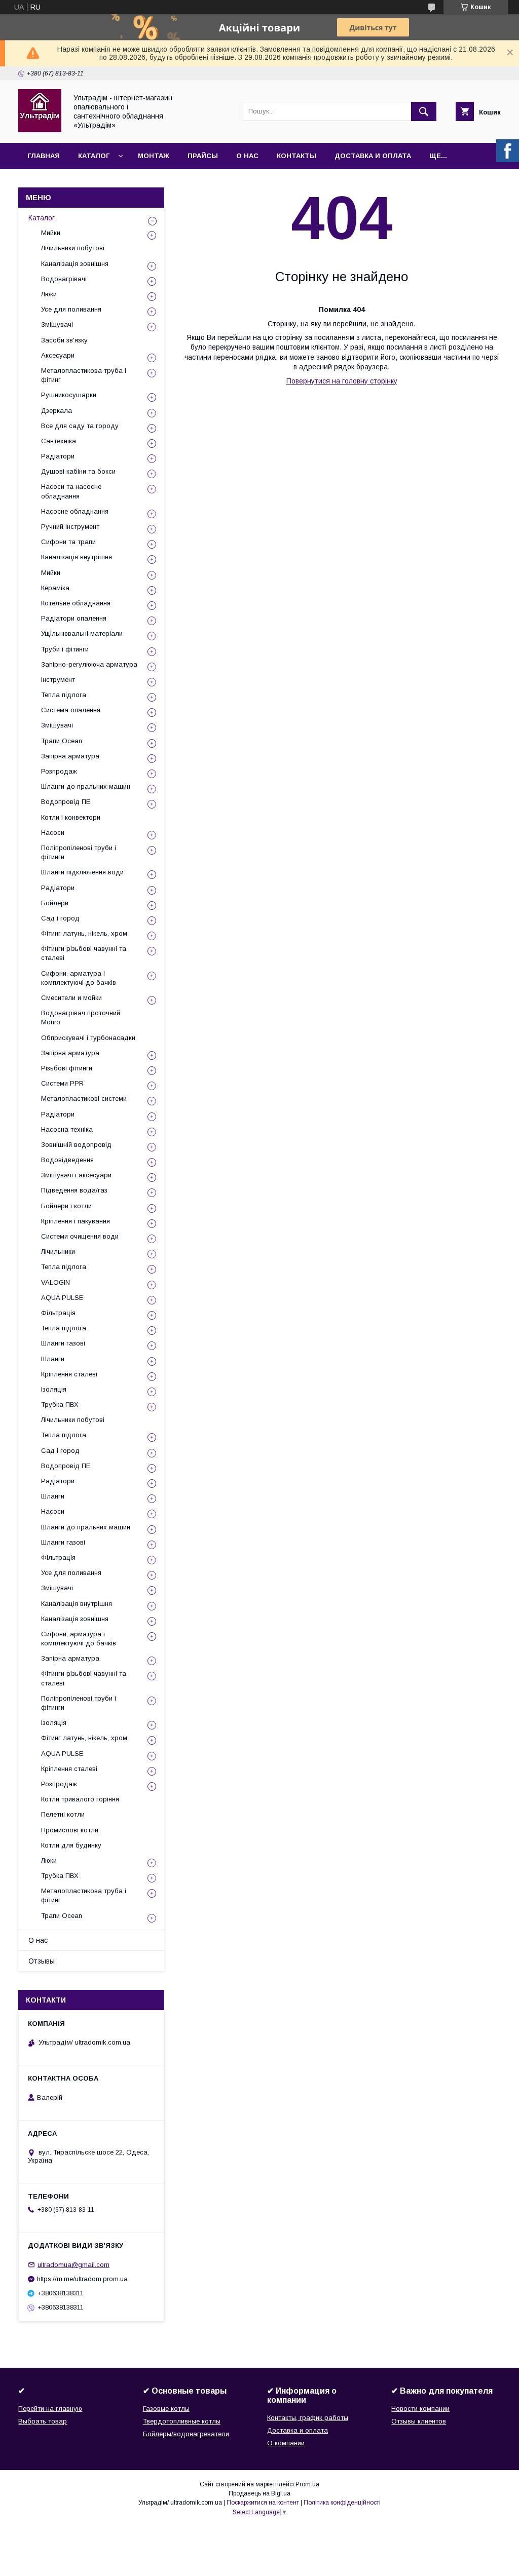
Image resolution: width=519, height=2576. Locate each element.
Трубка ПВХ (60, 1405)
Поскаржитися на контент (263, 2503)
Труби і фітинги (65, 649)
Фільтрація (58, 1313)
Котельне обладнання (76, 603)
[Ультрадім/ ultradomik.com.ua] (40, 130)
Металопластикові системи (84, 1099)
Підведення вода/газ (74, 1190)
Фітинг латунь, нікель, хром (84, 933)
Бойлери (55, 903)
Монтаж (154, 156)
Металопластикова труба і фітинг (84, 375)
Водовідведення (67, 1160)
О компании (286, 2443)
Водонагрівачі (64, 279)
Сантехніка (59, 441)
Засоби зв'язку (64, 340)
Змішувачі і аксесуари (76, 1175)
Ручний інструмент (70, 527)
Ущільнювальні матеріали (82, 633)
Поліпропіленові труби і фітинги (79, 852)
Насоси (53, 833)
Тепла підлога (64, 695)
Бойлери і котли (66, 1206)
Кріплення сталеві (69, 1374)
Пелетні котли (63, 1814)
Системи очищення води (80, 1236)
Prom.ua (307, 2484)
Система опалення (71, 710)
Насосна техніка (67, 1129)
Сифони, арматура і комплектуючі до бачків (79, 978)
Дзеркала (57, 411)
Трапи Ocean (62, 741)
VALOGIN (55, 1282)
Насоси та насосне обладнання (71, 491)
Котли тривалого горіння (80, 1799)
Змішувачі (57, 324)
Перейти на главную (50, 2409)
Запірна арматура (70, 756)
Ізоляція (54, 1389)
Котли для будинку (71, 1845)
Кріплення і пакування (76, 1221)
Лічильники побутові (73, 248)
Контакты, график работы (308, 2418)
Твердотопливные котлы (182, 2421)
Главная (44, 156)
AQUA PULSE (62, 1298)
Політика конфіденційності (342, 2503)
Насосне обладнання (75, 511)
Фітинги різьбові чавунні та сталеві (84, 953)
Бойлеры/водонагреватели (186, 2434)
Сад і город (60, 918)
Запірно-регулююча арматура (89, 664)
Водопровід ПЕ (66, 802)
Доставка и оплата (373, 156)
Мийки (51, 233)
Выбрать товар (43, 2421)
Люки (49, 294)
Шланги (53, 1359)
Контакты (296, 156)
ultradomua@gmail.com (73, 2265)
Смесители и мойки (71, 998)
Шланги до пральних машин (86, 786)
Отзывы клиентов (419, 2421)
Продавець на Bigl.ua (259, 2493)
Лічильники (58, 1252)
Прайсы (203, 156)
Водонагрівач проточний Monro (81, 1017)
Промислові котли (70, 1830)
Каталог (94, 156)
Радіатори (58, 456)
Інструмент (58, 680)
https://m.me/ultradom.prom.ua (82, 2279)
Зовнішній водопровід (76, 1145)
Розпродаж (59, 771)
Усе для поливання (71, 309)
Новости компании (420, 2409)
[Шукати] (424, 111)
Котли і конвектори (71, 817)
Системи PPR (62, 1083)
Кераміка (55, 588)
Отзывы (42, 1961)
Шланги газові (63, 1343)
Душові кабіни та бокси (78, 471)
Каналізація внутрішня (77, 557)
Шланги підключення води (82, 872)
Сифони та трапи (68, 542)
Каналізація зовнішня (75, 264)
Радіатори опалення (74, 618)
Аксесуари (58, 355)
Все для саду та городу (80, 426)
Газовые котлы (166, 2409)
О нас (247, 156)
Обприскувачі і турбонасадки (88, 1038)
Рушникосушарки (69, 395)
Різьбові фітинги (67, 1068)
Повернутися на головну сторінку (342, 381)
